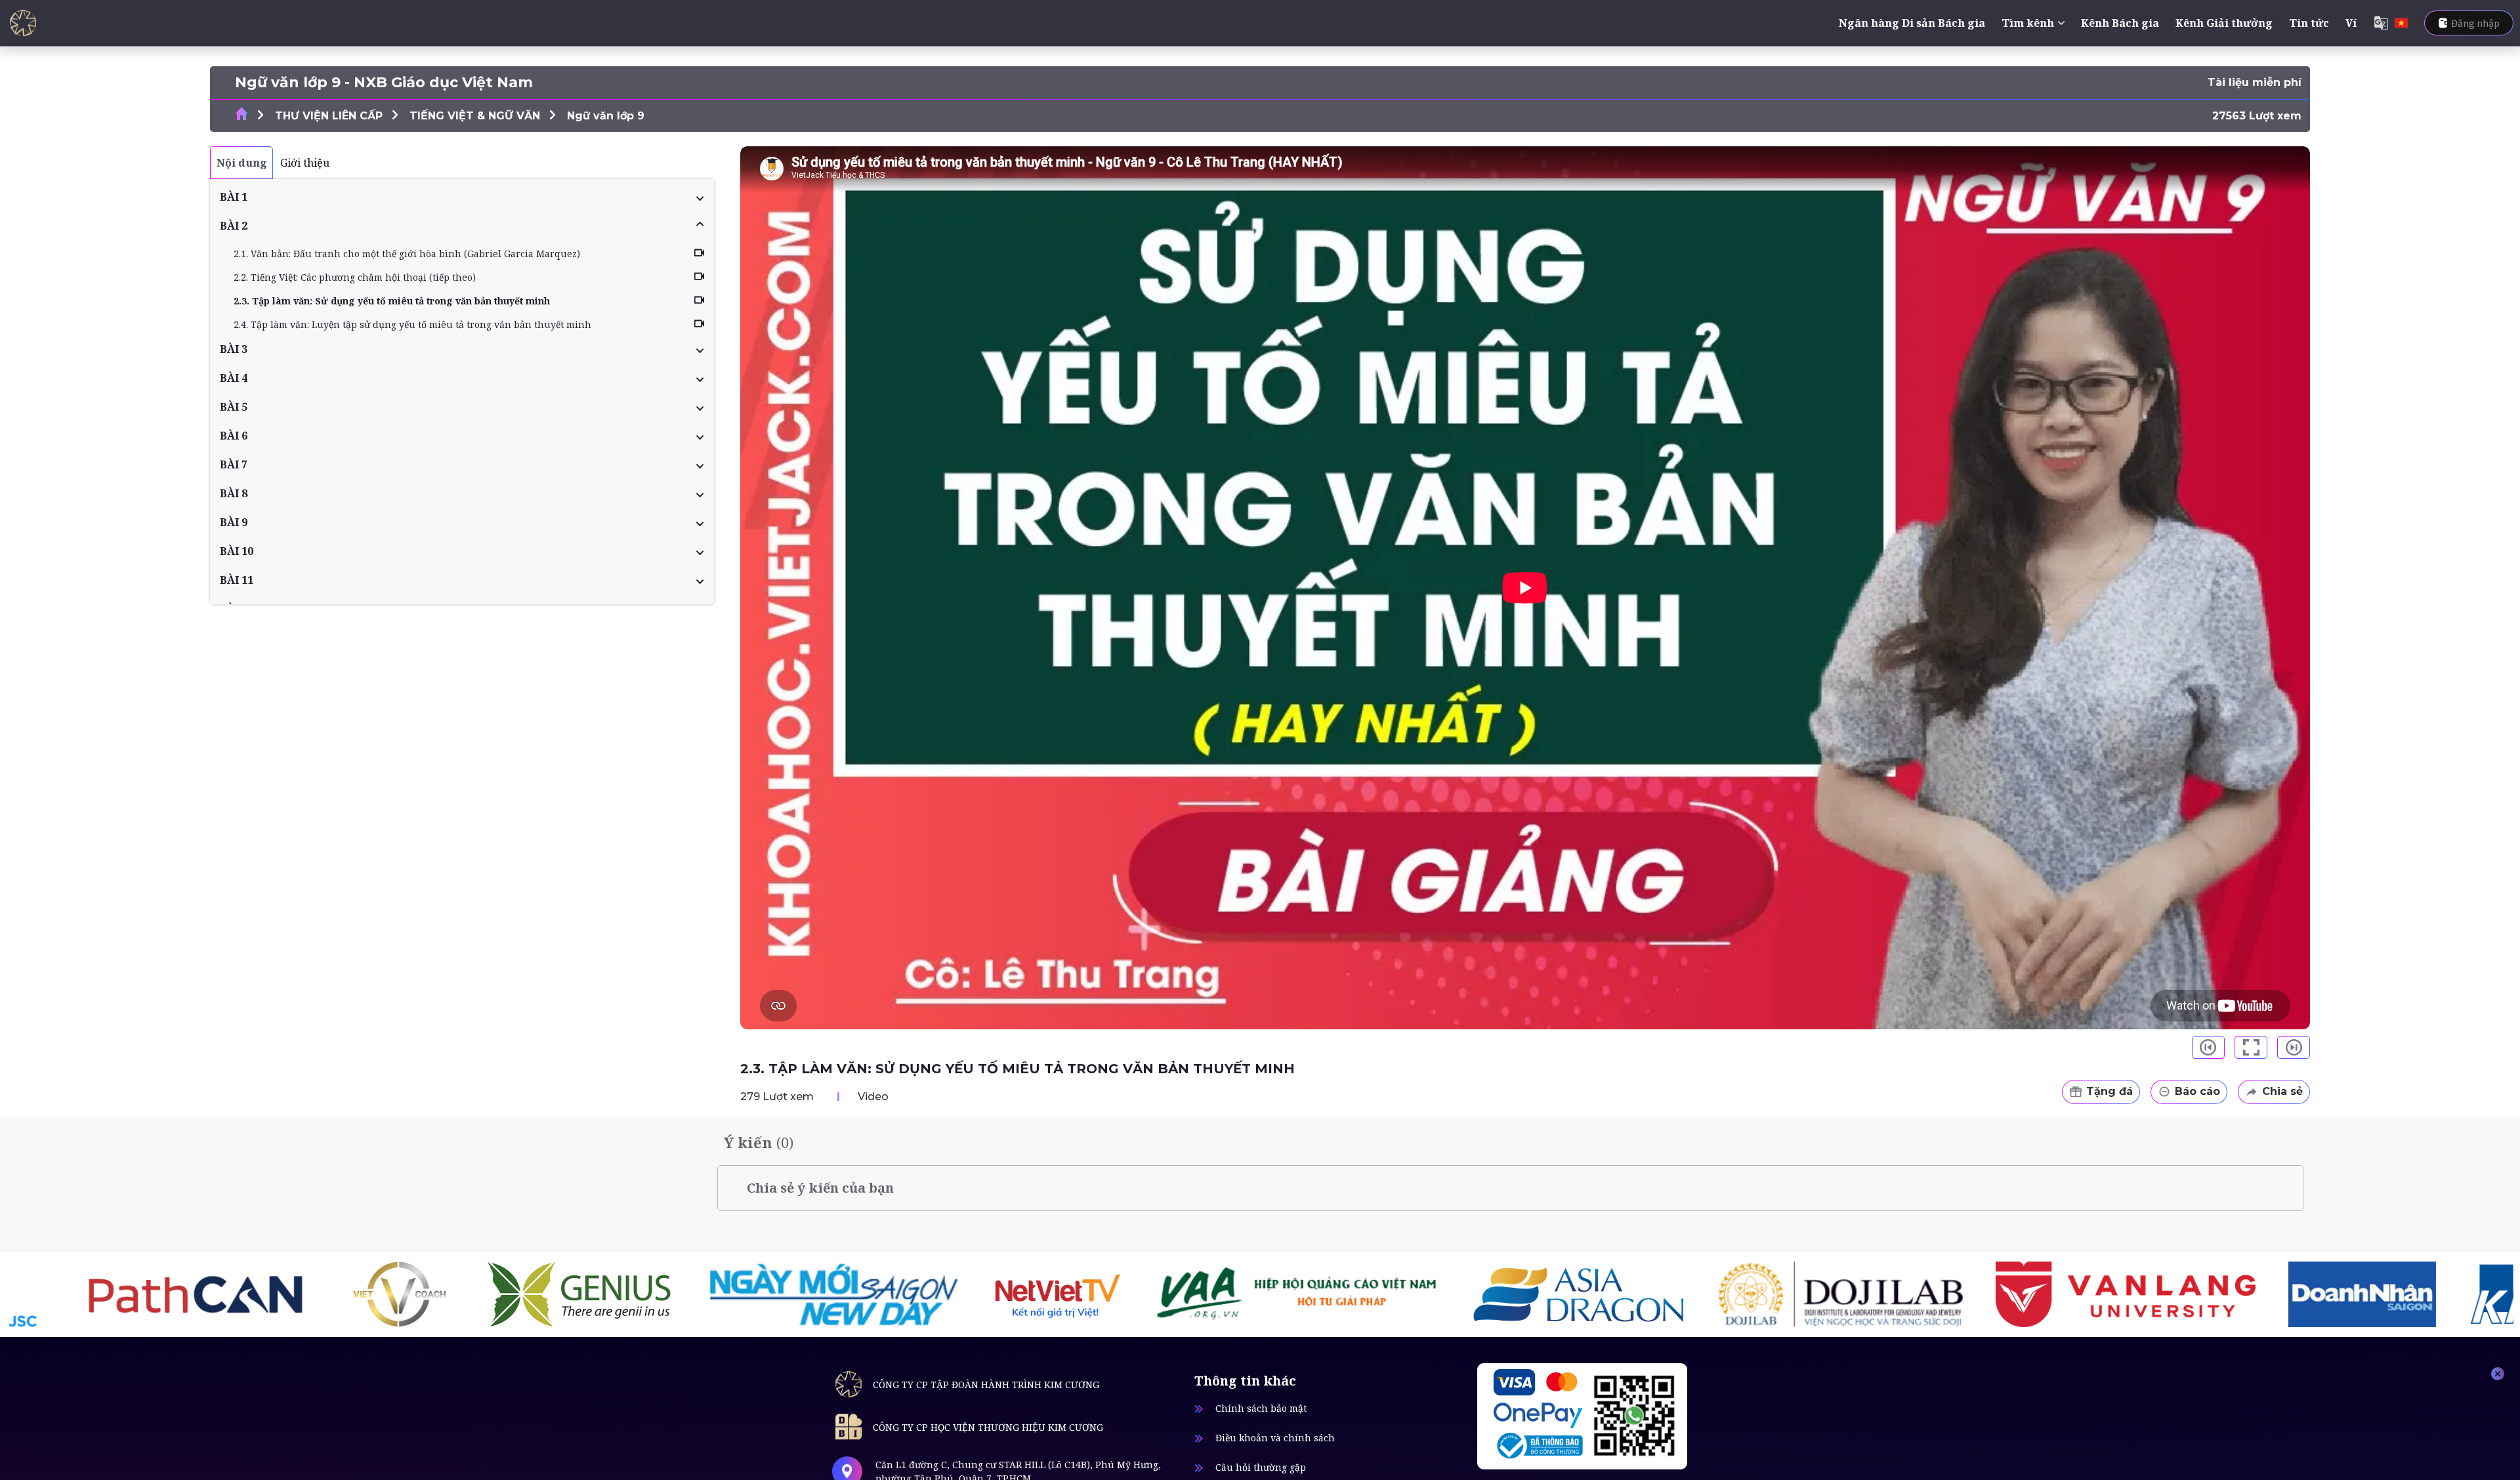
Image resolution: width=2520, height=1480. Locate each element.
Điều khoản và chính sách (1275, 1438)
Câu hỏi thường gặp (1261, 1467)
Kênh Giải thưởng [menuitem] (2224, 23)
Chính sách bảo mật (1261, 1408)
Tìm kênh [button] (2028, 23)
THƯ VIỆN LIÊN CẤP (329, 116)
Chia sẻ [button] (2282, 1091)
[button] (462, 197)
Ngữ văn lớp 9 (606, 116)
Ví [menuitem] (2351, 23)
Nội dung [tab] (242, 163)
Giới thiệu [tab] (305, 163)
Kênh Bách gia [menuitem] (2120, 23)
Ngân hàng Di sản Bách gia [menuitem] (1912, 23)
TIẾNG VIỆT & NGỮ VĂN (475, 116)
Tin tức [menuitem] (2309, 23)
